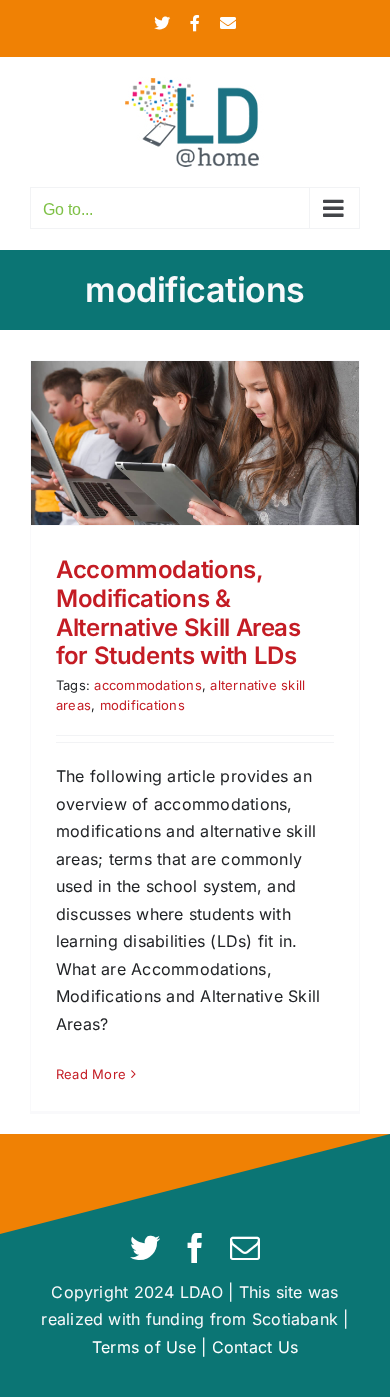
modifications (142, 705)
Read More (91, 1074)
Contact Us (255, 1347)
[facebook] (195, 1248)
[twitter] (145, 1248)
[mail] (245, 1248)
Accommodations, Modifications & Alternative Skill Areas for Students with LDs (178, 612)
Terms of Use (144, 1347)
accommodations (147, 685)
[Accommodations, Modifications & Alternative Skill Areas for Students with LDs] (195, 443)
